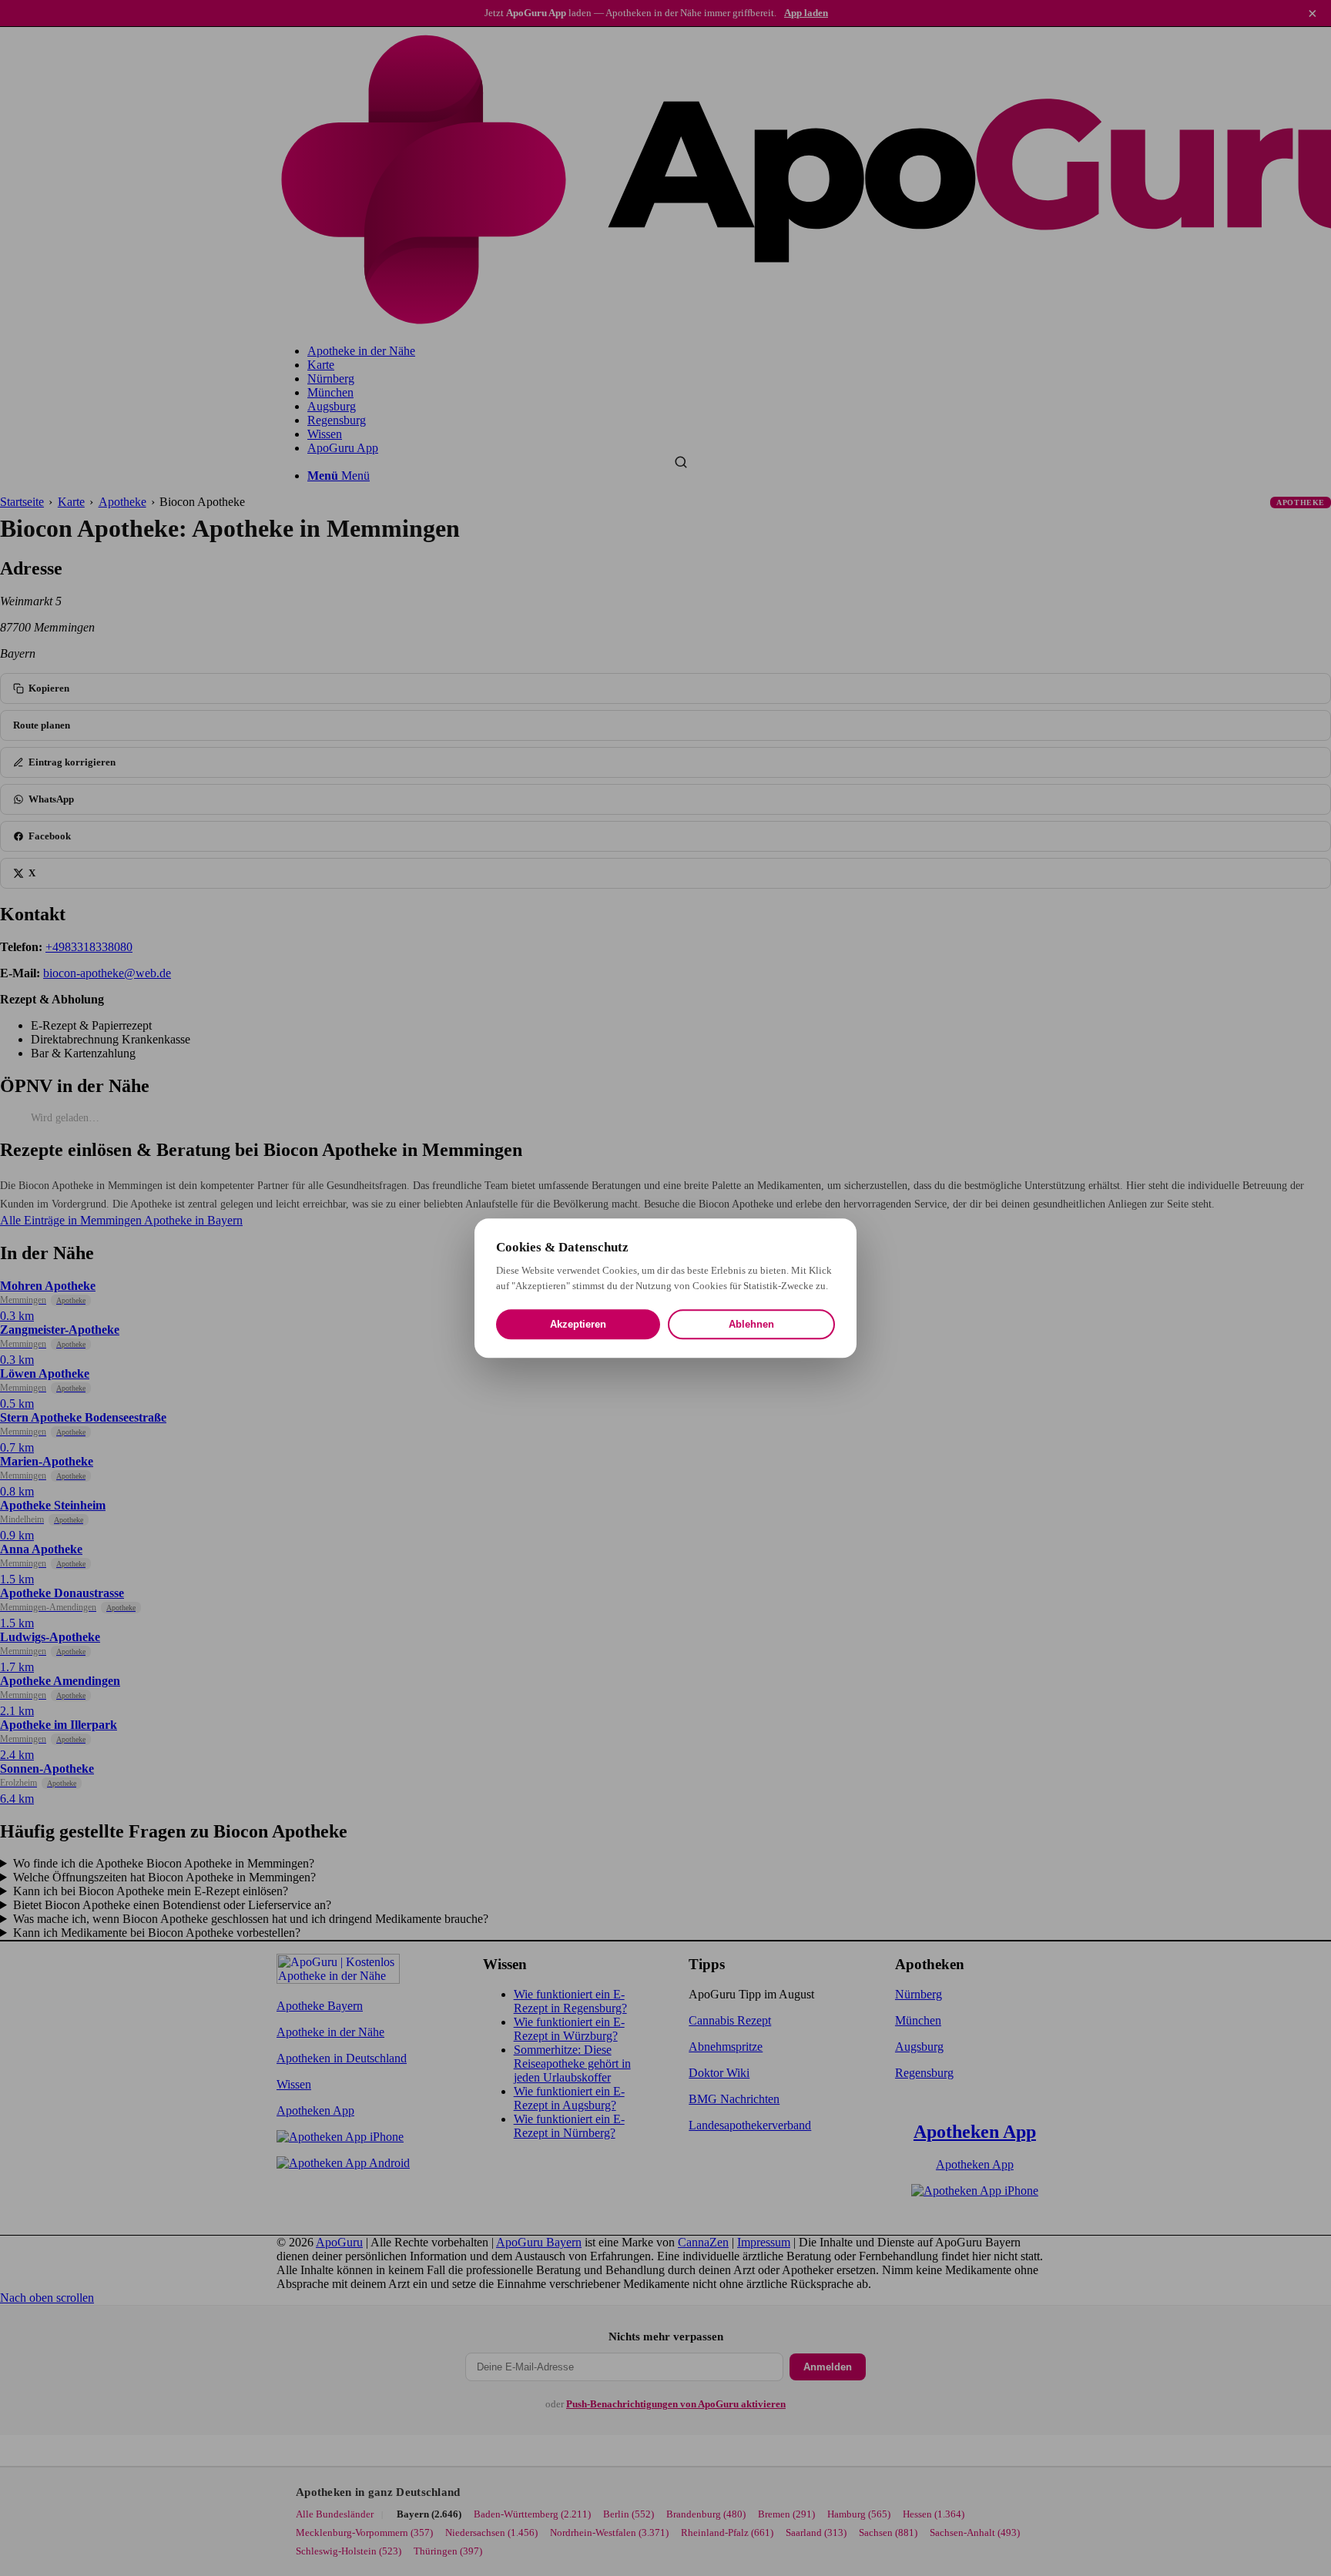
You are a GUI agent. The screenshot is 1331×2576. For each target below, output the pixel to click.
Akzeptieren (578, 1324)
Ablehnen (751, 1324)
